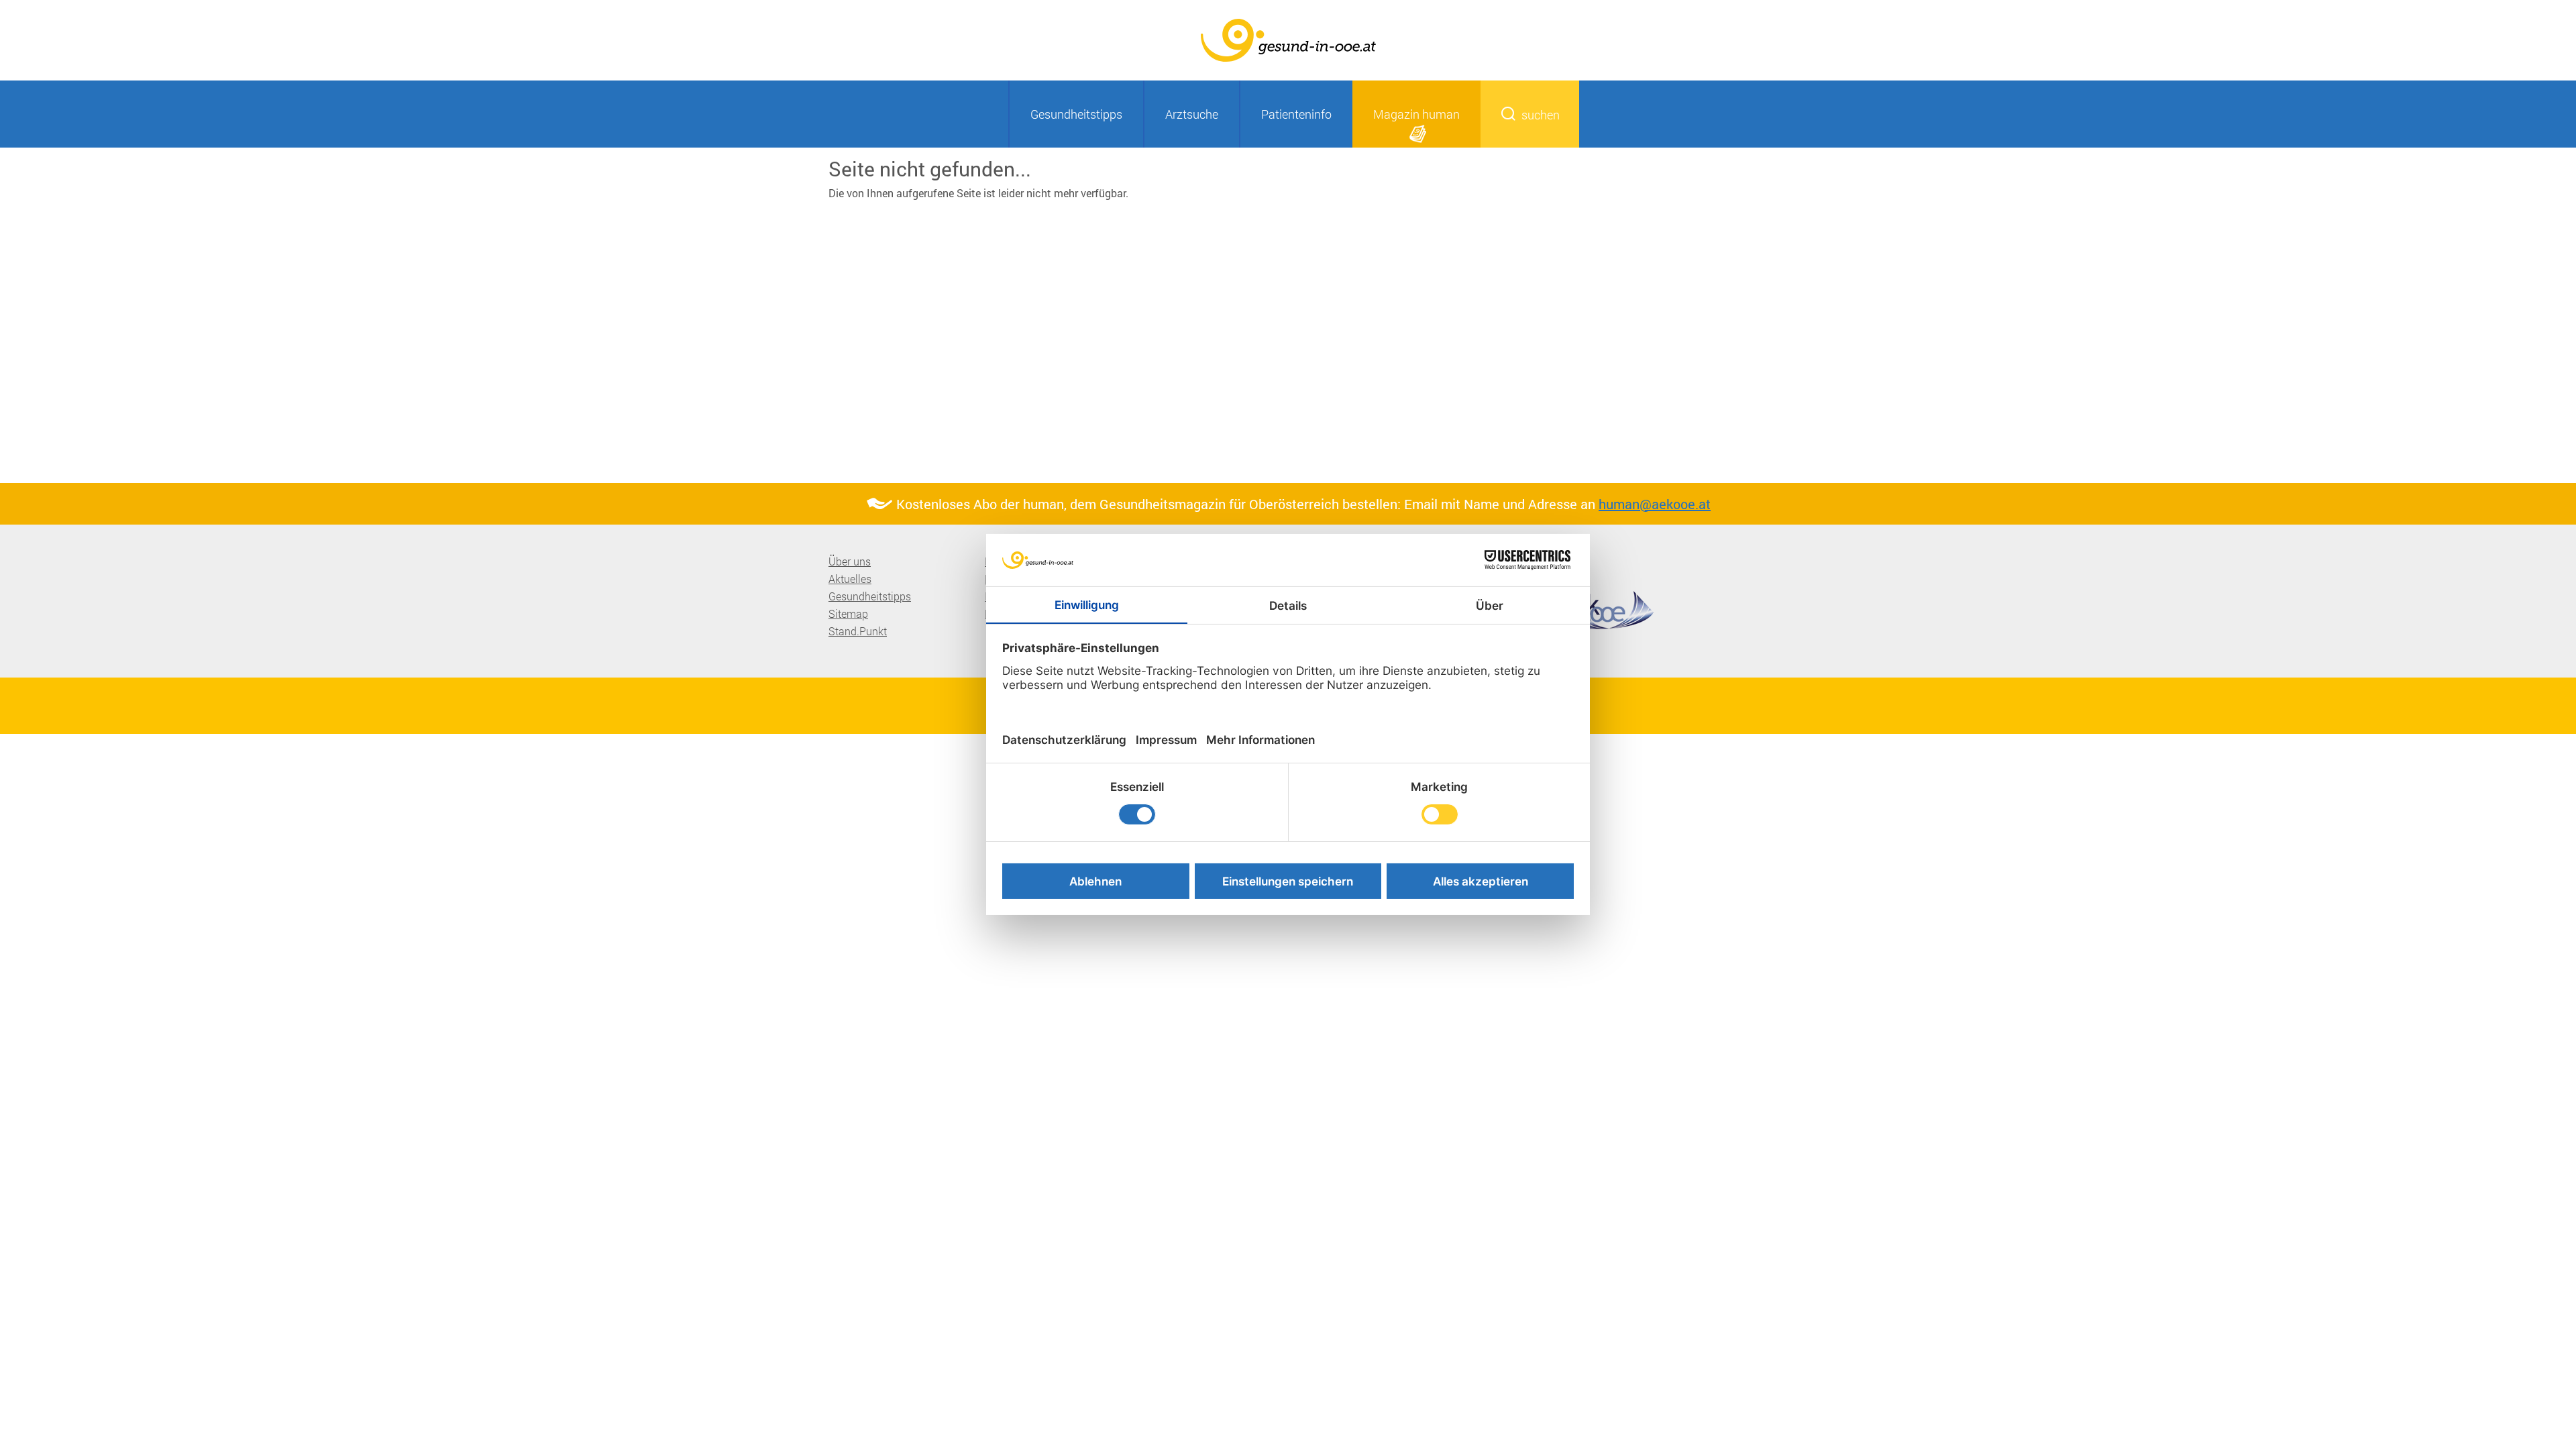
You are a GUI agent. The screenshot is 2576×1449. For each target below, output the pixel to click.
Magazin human (1416, 114)
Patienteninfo (1296, 114)
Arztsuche (1192, 114)
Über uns (850, 561)
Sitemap (848, 613)
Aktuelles (850, 579)
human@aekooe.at (1655, 504)
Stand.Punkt (858, 631)
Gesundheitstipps (1076, 114)
